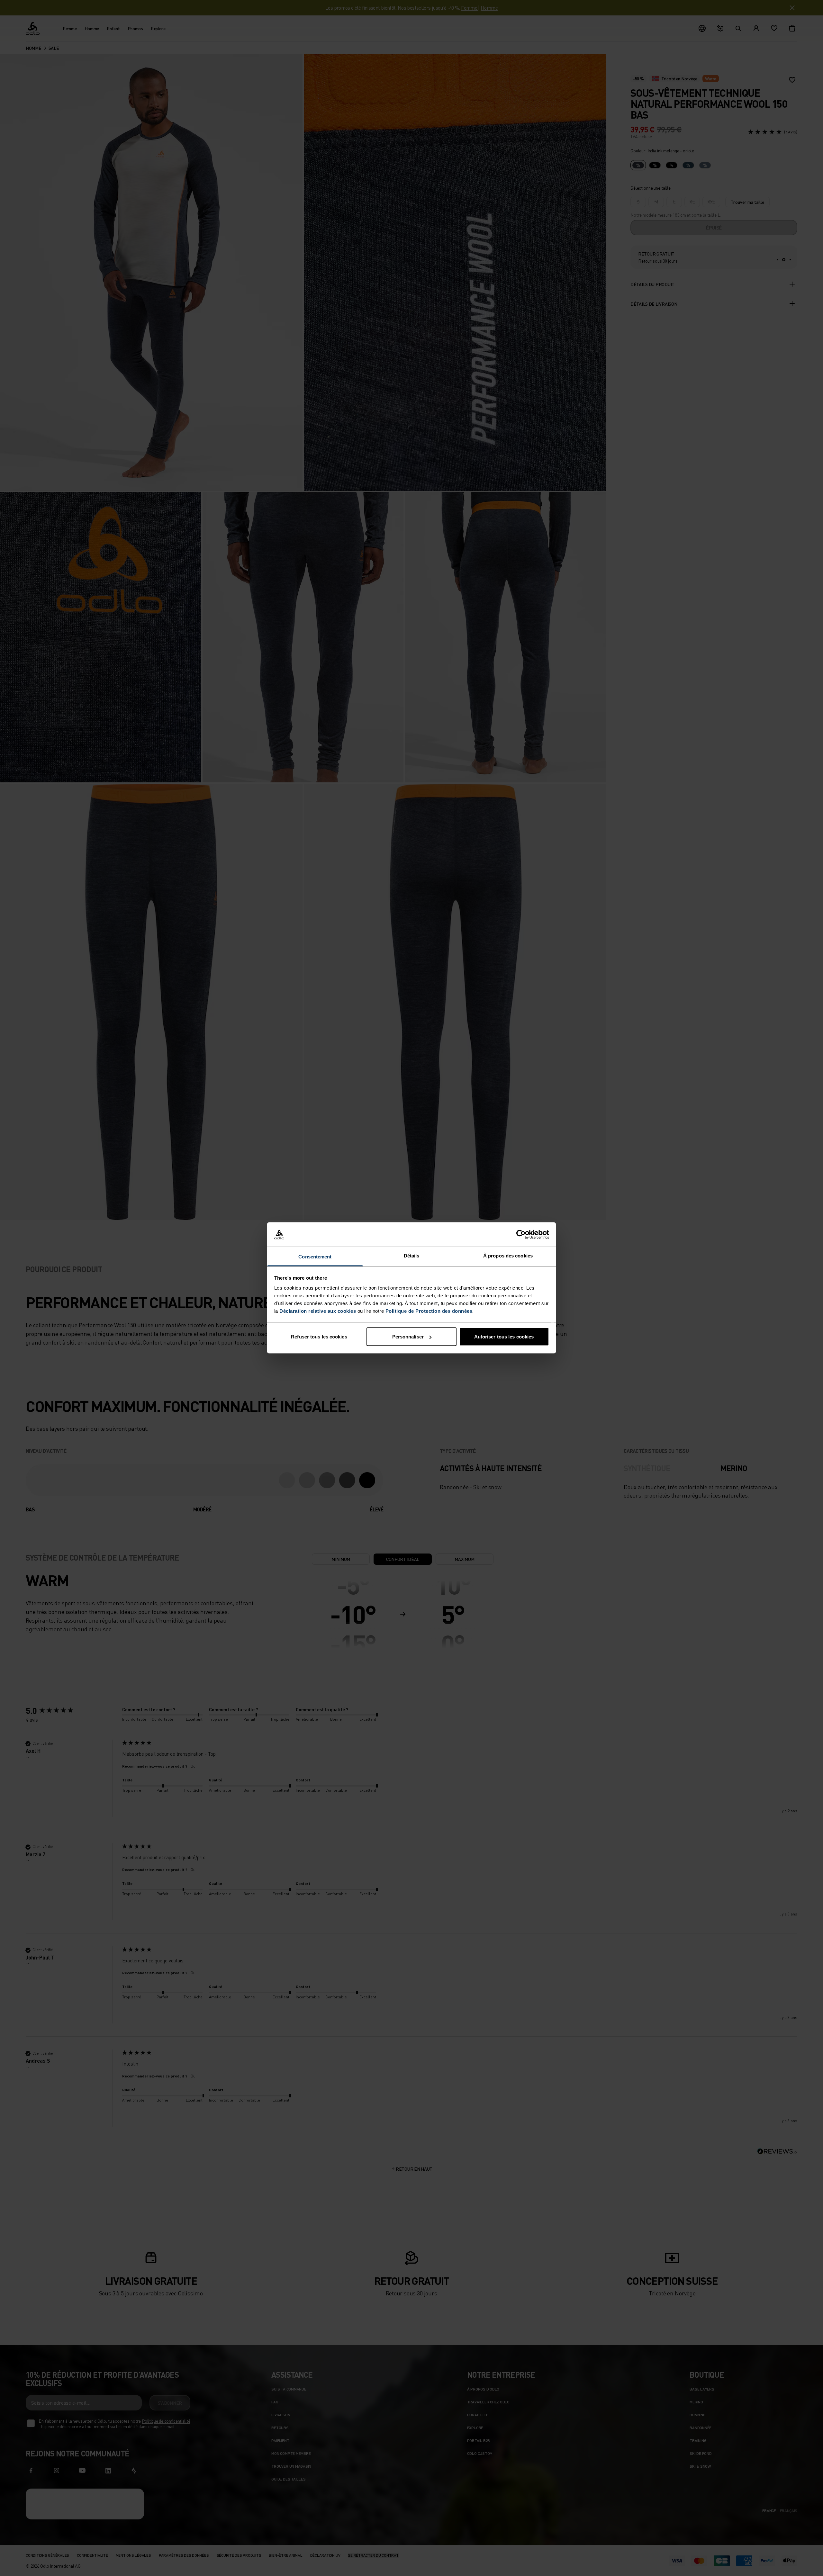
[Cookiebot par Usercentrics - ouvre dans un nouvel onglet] (521, 1235)
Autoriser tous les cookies (504, 1337)
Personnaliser (408, 1337)
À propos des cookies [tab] (508, 1256)
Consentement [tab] (315, 1257)
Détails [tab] (412, 1256)
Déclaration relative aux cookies (318, 1311)
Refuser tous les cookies (319, 1337)
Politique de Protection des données (429, 1311)
